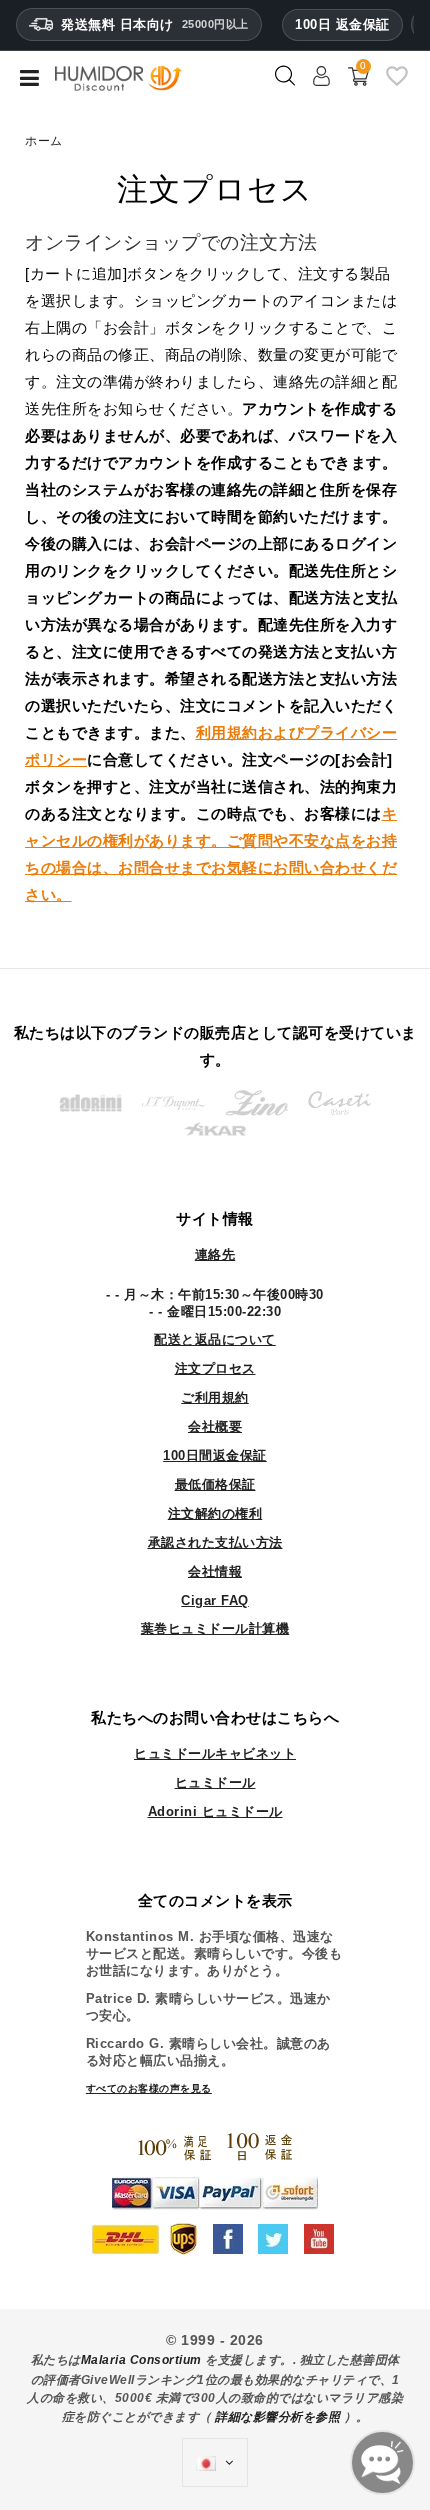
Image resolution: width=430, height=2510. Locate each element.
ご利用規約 (215, 1397)
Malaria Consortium (141, 2360)
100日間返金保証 (215, 1455)
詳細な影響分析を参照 (277, 2417)
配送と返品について (215, 1339)
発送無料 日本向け (155, 24)
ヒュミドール (215, 1782)
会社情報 (215, 1571)
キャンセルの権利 (211, 840)
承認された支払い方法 (215, 1542)
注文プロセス (215, 1368)
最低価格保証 (215, 1484)
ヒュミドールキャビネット (215, 1753)
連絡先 (215, 1254)
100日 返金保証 (342, 24)
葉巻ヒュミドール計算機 (215, 1628)
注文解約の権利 (215, 1513)
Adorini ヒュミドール (215, 1811)
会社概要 (215, 1426)
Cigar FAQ (215, 1600)
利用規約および (250, 732)
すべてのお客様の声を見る (149, 2088)
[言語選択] (215, 2463)
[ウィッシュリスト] (397, 84)
